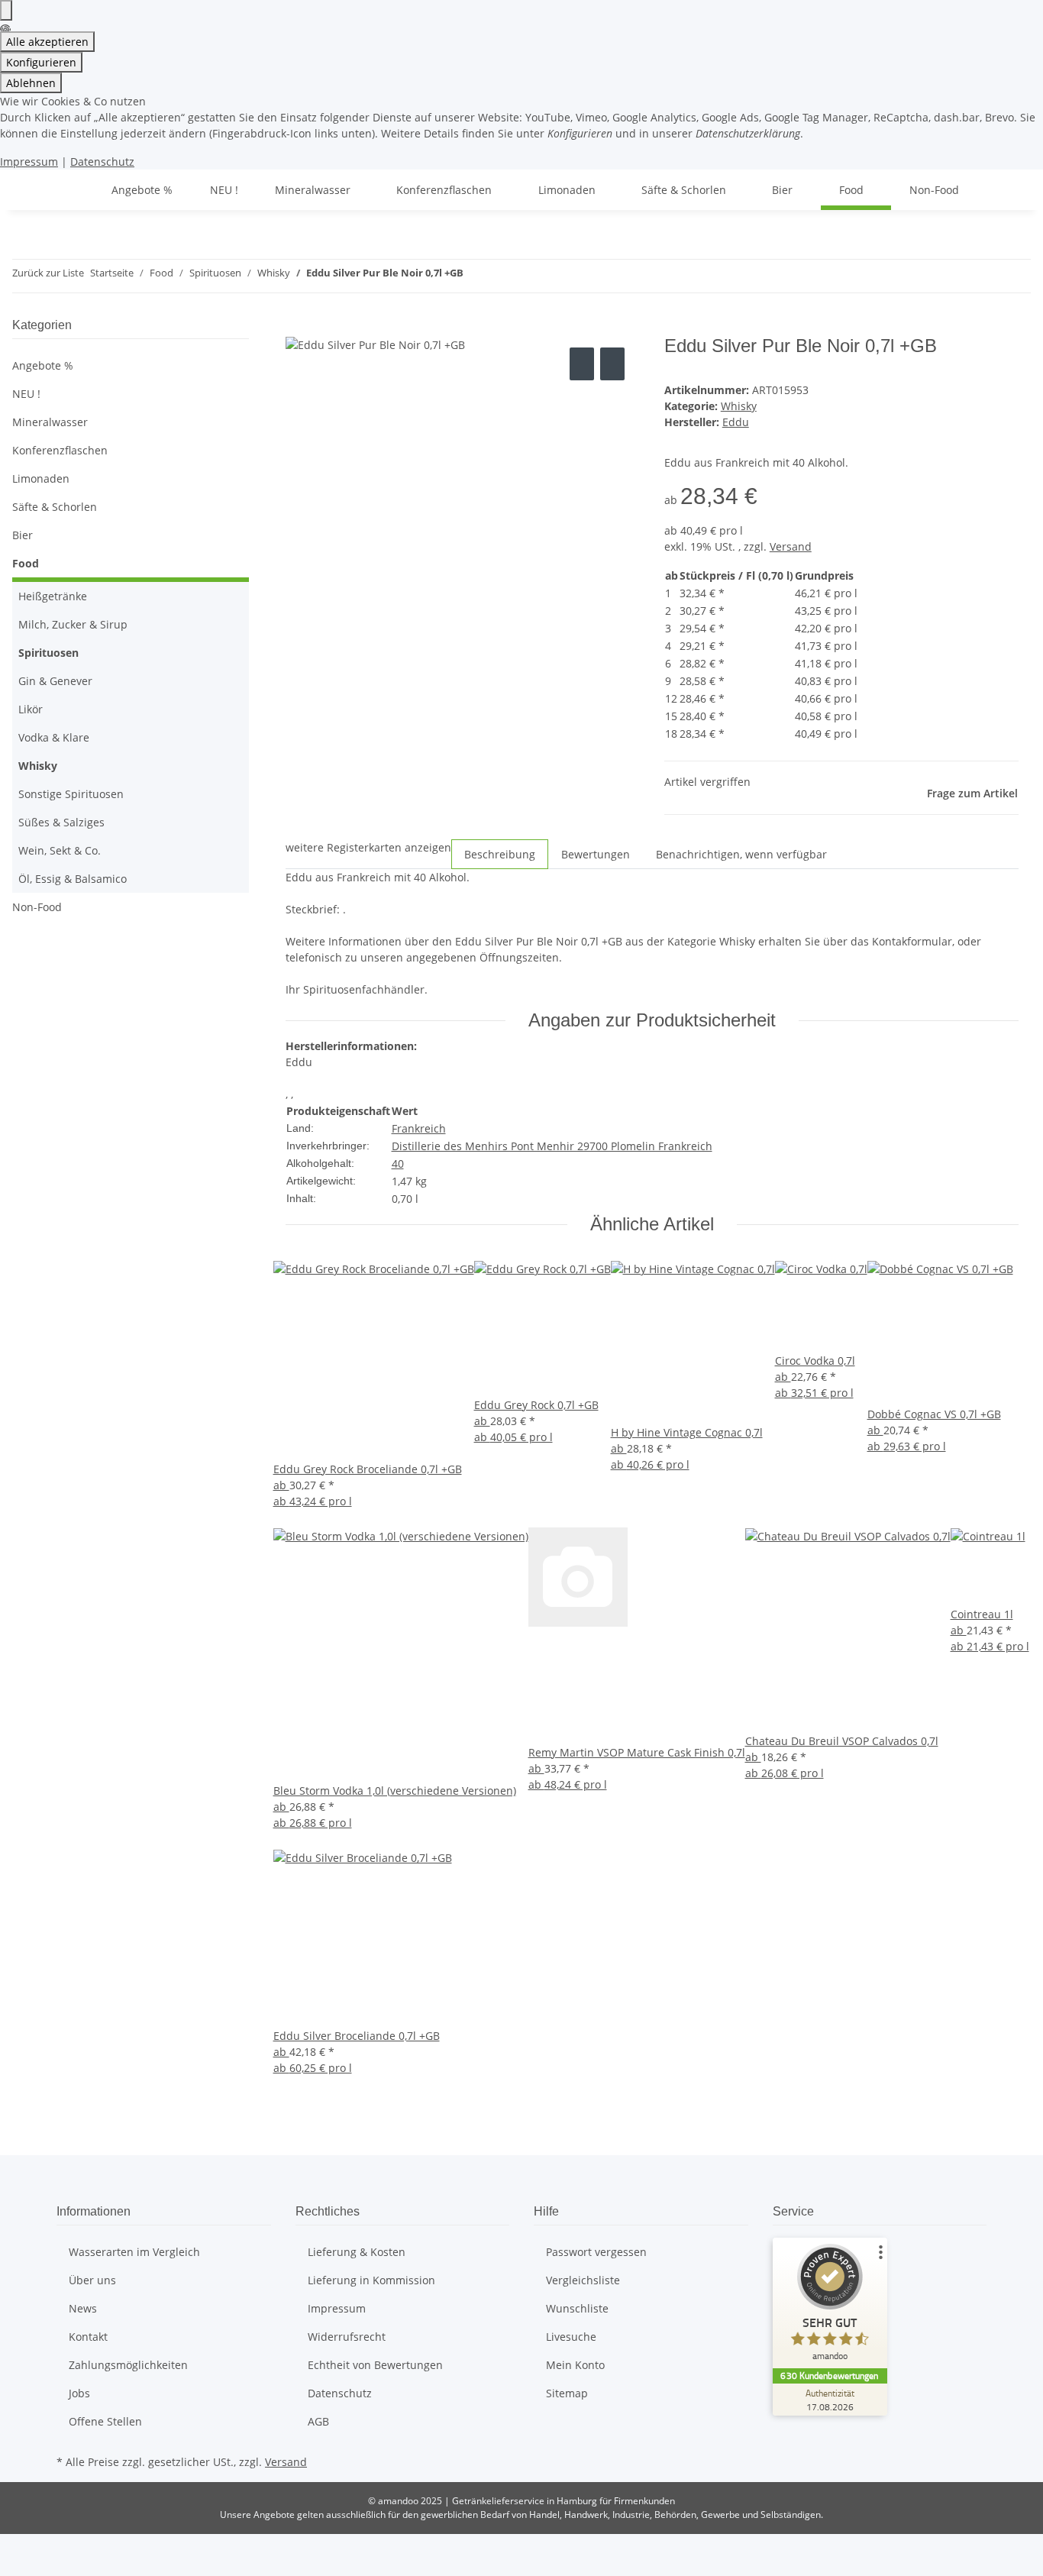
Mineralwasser (50, 422)
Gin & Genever (55, 681)
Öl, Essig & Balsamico (73, 879)
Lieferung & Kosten (357, 2252)
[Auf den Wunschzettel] (612, 364)
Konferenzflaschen (60, 450)
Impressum (29, 162)
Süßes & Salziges (61, 822)
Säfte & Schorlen (55, 507)
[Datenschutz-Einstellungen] (6, 10)
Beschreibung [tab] (500, 854)
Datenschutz (102, 162)
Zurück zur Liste (48, 273)
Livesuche (571, 2337)
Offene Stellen (105, 2421)
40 (398, 1164)
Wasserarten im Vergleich (134, 2252)
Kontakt (88, 2337)
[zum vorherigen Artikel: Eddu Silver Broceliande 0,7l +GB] (476, 276)
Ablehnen (31, 83)
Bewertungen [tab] (596, 854)
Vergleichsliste (583, 2280)
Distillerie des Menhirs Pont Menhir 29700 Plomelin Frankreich (552, 1146)
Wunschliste (577, 2308)
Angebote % (43, 365)
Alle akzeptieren (47, 42)
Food (26, 563)
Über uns (92, 2280)
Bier (23, 535)
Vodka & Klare (54, 737)
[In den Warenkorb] (298, 327)
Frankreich (419, 1128)
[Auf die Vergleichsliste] (582, 364)
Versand (791, 546)
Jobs (79, 2393)
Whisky (739, 406)
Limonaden (41, 478)
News (83, 2308)
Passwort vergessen (596, 2252)
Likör (31, 709)
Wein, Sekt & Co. (60, 850)
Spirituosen (48, 653)
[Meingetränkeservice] (75, 190)
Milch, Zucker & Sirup (73, 624)
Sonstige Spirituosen (71, 794)
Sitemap (567, 2393)
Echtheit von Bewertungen (375, 2365)
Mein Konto (575, 2365)
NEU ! (26, 394)
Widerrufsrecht (347, 2337)
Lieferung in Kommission (371, 2280)
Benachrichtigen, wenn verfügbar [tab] (741, 854)
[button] (131, 422)
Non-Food (37, 907)
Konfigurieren (41, 62)
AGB (318, 2421)
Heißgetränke (53, 596)
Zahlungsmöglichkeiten (128, 2365)
